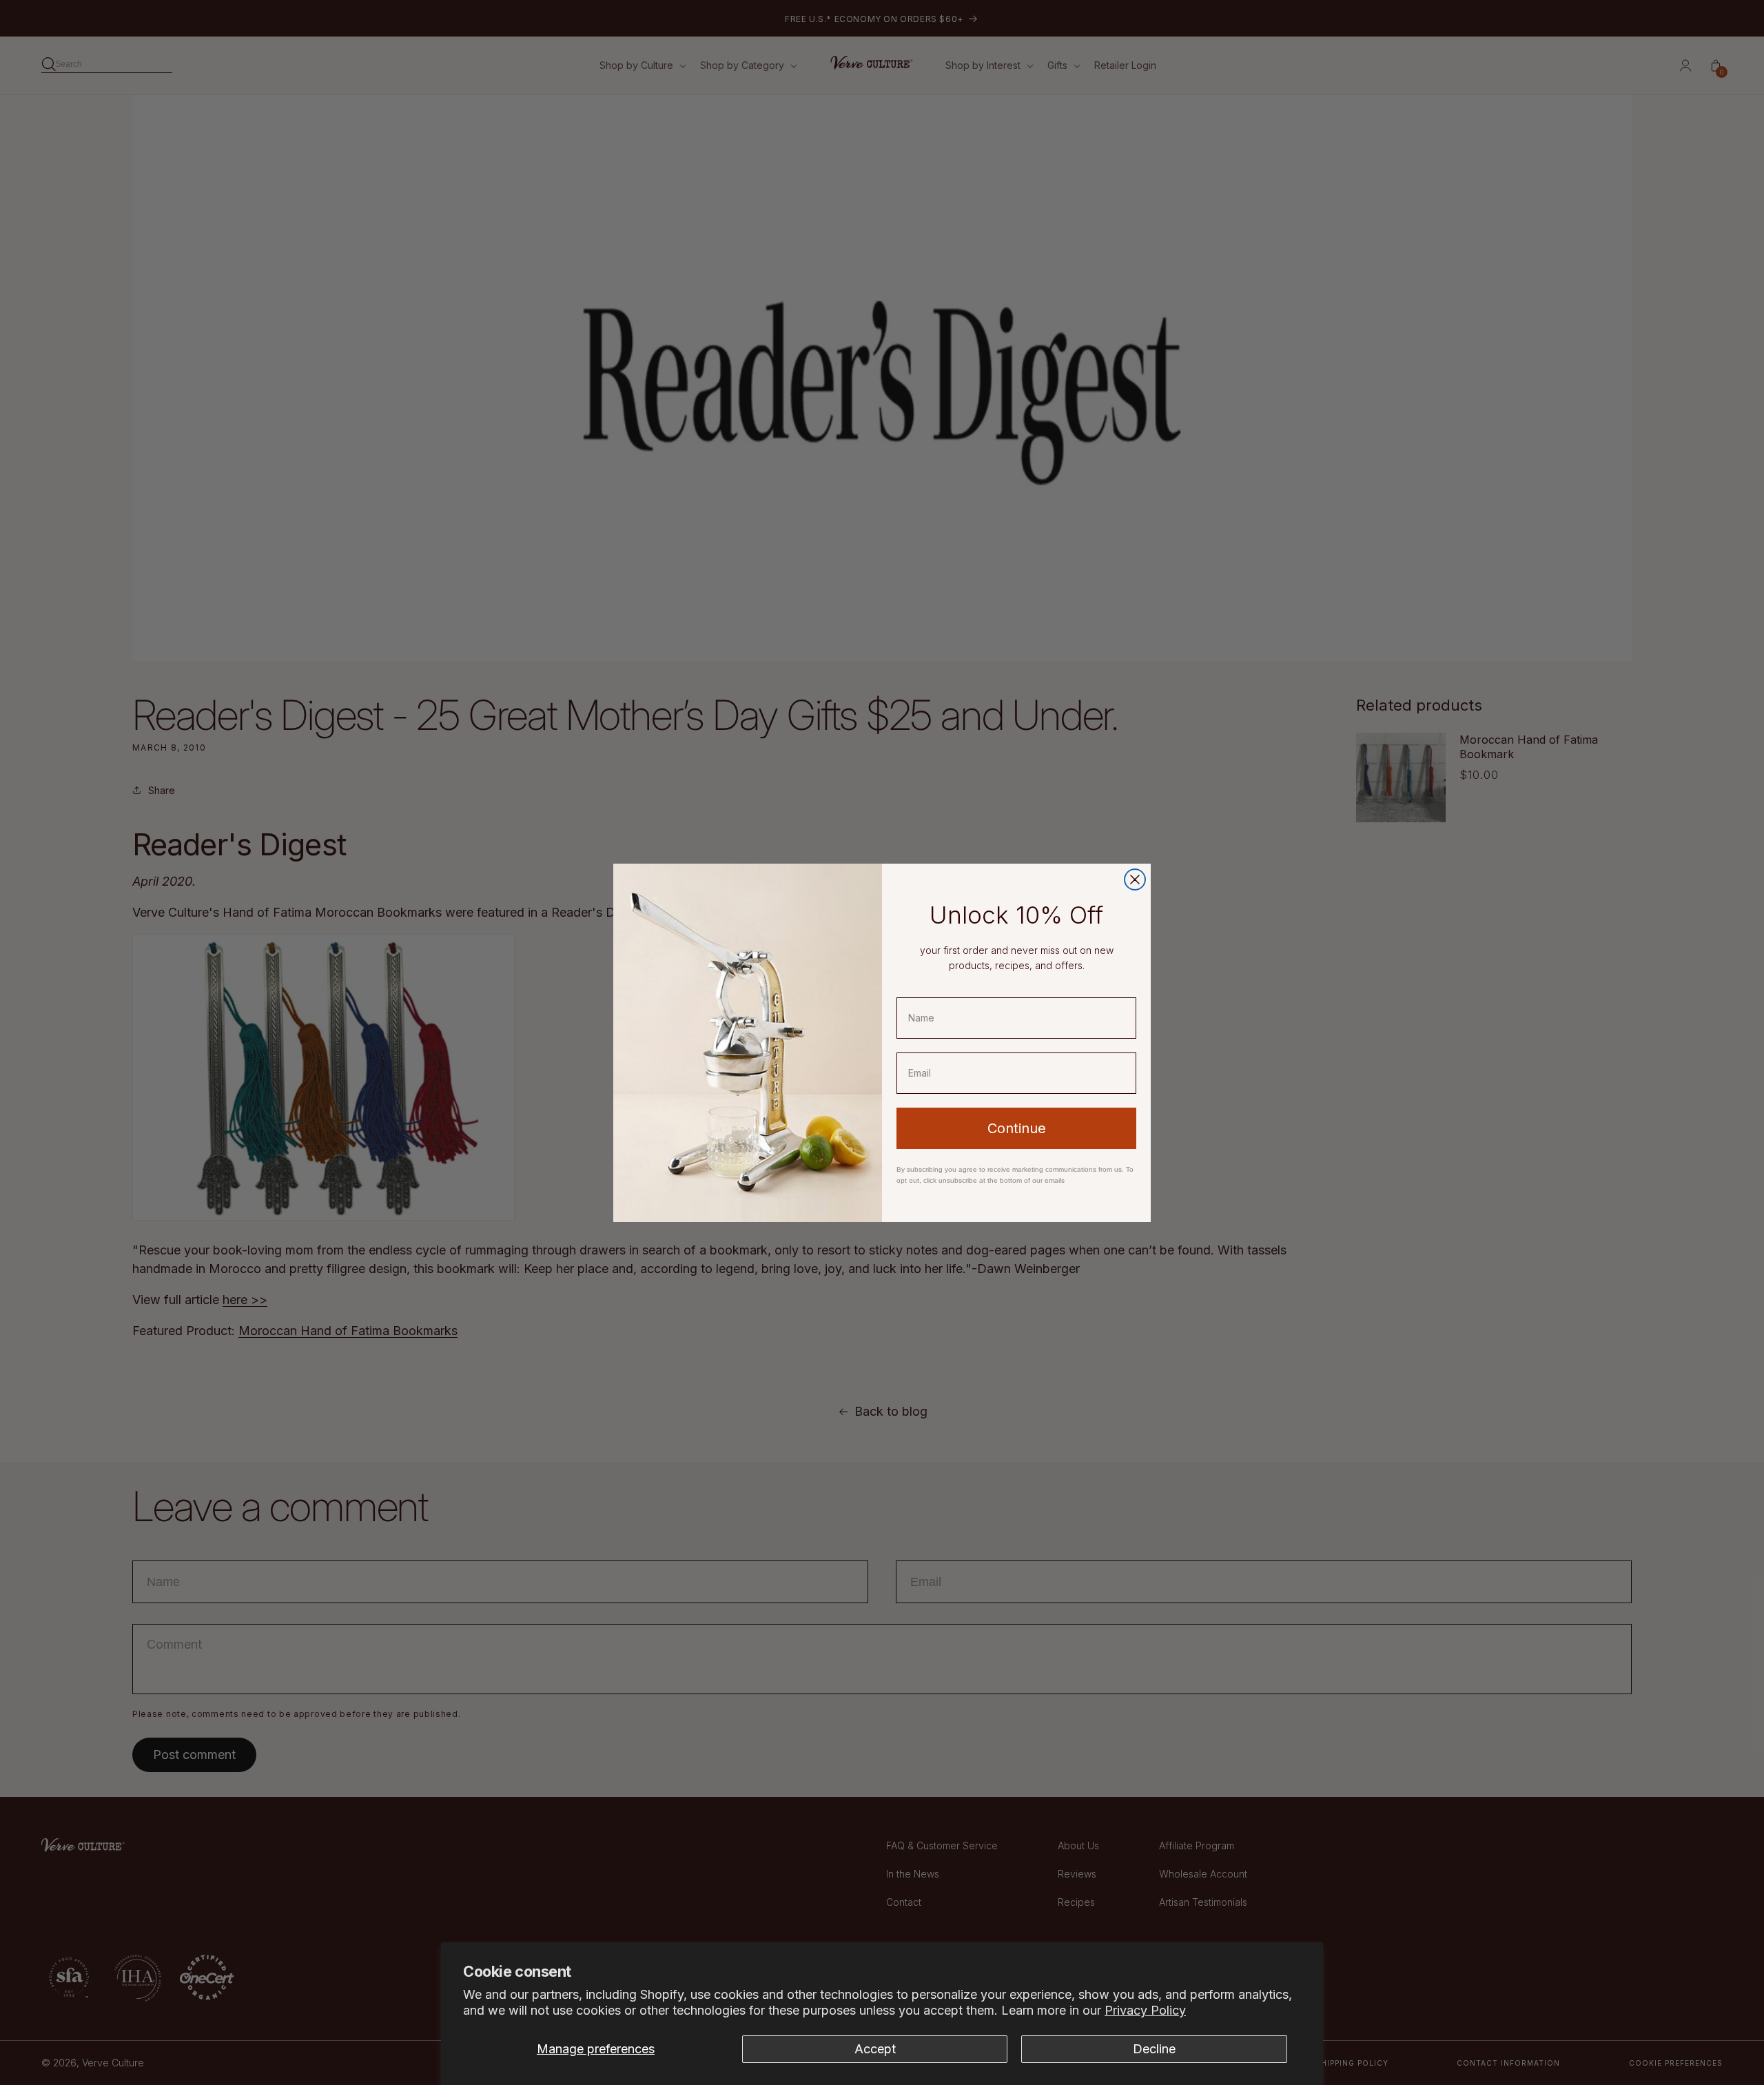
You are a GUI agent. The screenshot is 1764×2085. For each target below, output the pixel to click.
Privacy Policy (1145, 2010)
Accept (875, 2049)
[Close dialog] (1135, 879)
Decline (1154, 2049)
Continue (1017, 1128)
